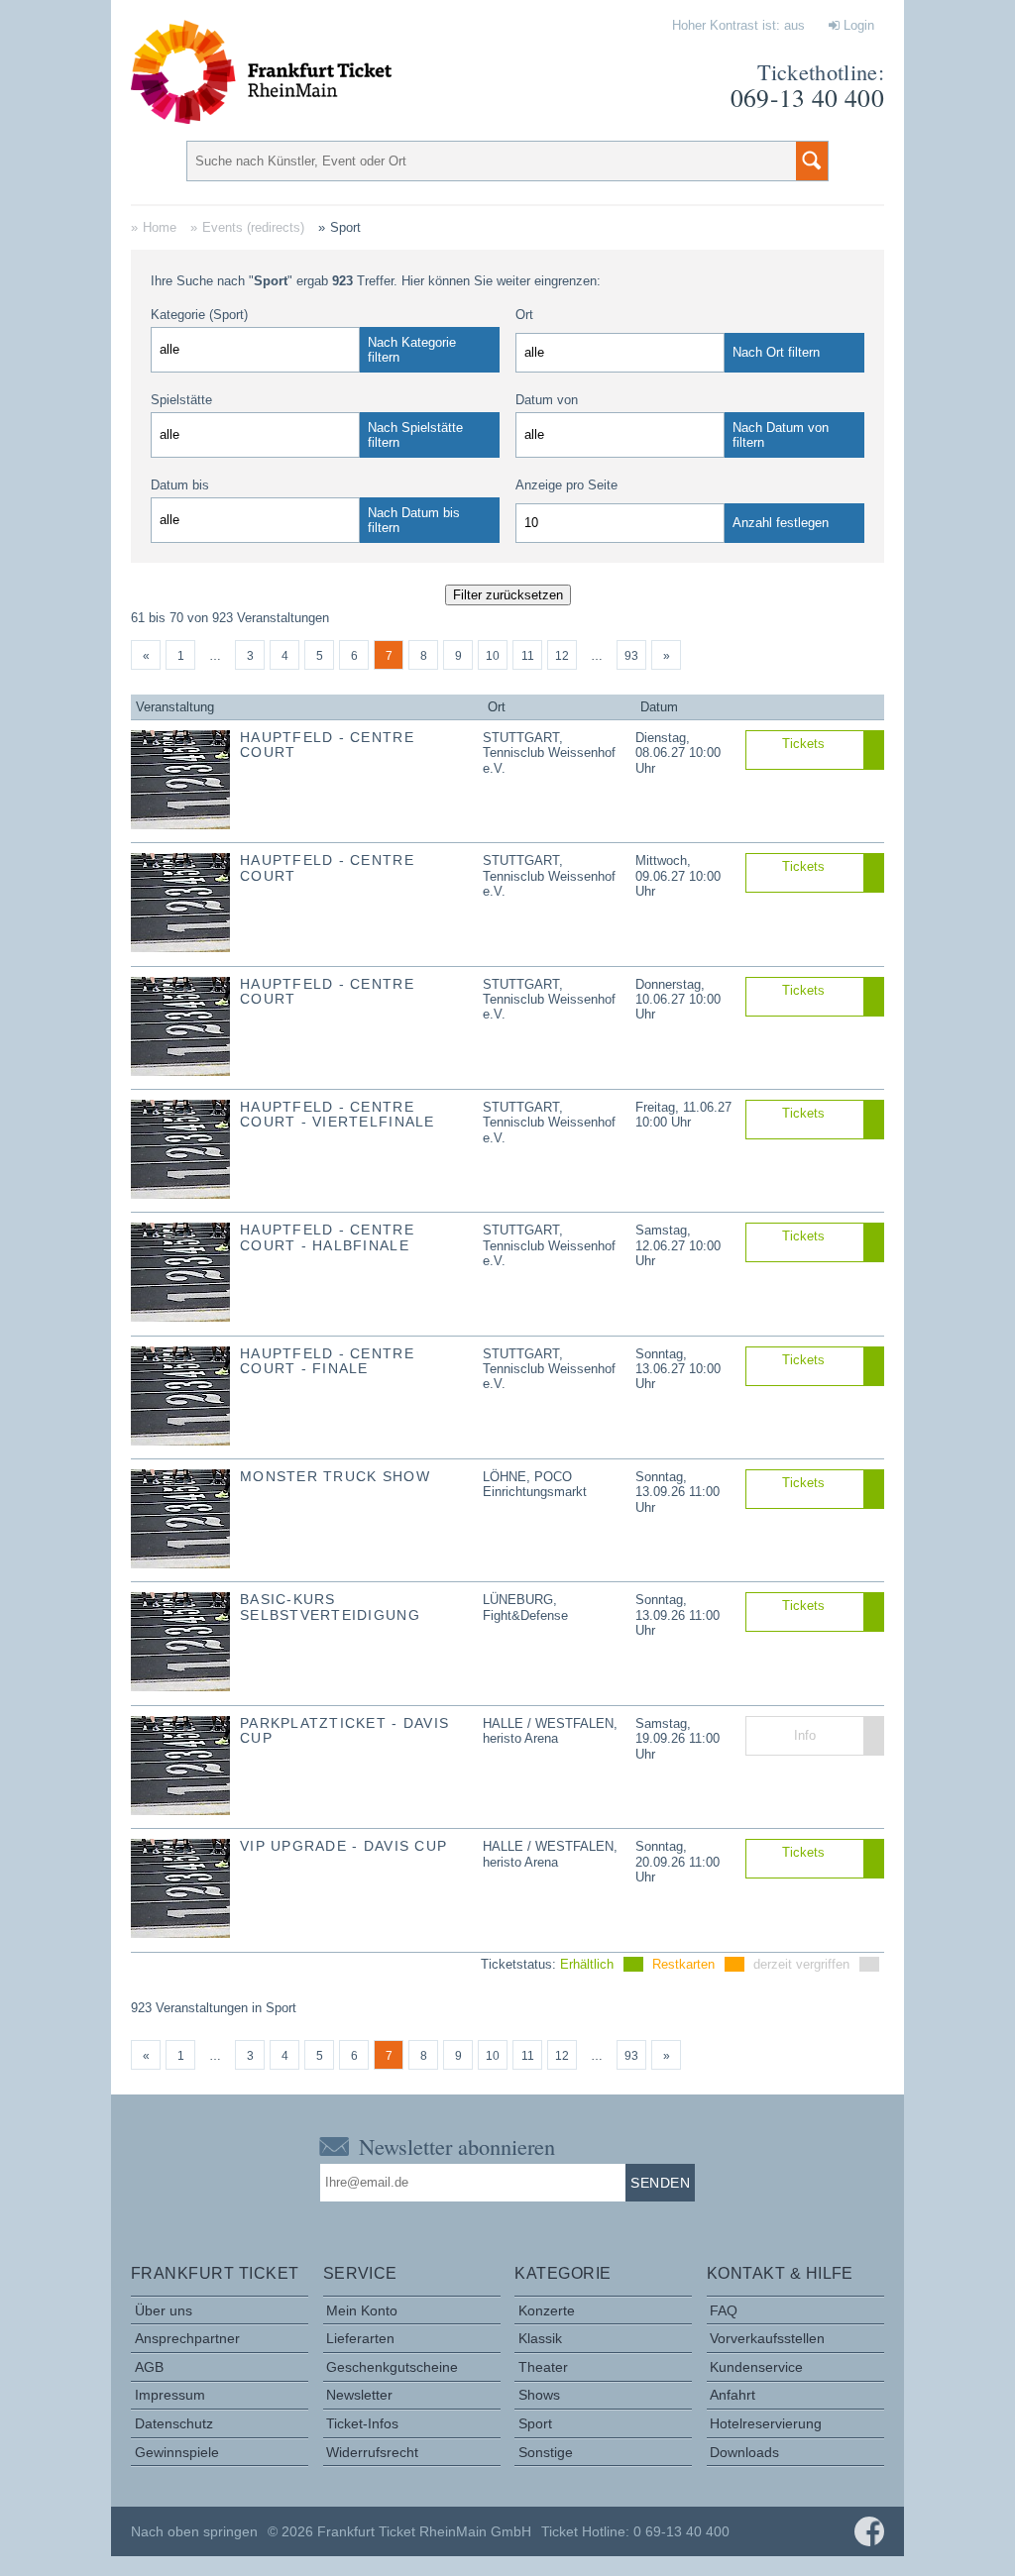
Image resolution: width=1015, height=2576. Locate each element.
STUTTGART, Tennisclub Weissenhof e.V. (549, 753)
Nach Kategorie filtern (412, 350)
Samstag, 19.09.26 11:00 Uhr (677, 1739)
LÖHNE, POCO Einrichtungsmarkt (535, 1484)
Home (160, 227)
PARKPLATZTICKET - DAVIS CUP (344, 1730)
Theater (543, 2367)
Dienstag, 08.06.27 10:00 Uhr (678, 753)
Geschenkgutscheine (392, 2367)
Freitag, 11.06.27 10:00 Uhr (683, 1115)
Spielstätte (181, 400)
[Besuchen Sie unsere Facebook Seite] (869, 2531)
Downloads (744, 2452)
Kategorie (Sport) (199, 315)
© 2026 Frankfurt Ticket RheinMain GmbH (399, 2531)
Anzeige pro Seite (566, 485)
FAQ (724, 2310)
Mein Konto (362, 2310)
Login (857, 25)
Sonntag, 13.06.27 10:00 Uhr (678, 1369)
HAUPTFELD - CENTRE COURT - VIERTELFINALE (338, 1114)
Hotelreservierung (766, 2423)
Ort (524, 315)
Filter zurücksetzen (508, 595)
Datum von (547, 400)
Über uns (164, 2310)
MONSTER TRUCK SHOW (335, 1476)
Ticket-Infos (362, 2423)
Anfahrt (733, 2395)
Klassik (540, 2338)
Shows (539, 2395)
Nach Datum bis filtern (414, 520)
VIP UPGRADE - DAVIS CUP (343, 1846)
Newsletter (359, 2395)
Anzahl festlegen (781, 523)
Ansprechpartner (187, 2338)
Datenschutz (174, 2423)
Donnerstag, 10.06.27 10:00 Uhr (678, 1000)
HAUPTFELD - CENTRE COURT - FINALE (327, 1361)
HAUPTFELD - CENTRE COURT (327, 745)
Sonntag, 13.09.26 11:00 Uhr (677, 1492)
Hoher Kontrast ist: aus (738, 25)
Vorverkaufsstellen (767, 2338)
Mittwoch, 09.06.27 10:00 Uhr (678, 876)
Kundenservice (756, 2367)
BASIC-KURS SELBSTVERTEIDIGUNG (330, 1607)
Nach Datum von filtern (781, 435)
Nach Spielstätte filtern (415, 435)
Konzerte (547, 2310)
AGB (149, 2367)
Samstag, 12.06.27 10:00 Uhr (678, 1245)
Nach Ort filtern (776, 352)
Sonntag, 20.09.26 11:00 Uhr (677, 1862)
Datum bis (180, 485)
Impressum (170, 2395)
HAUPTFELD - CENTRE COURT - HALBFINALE (327, 1237)
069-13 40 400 (807, 97)
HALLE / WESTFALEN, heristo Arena (550, 1731)
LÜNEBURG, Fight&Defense (525, 1607)
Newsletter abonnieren (457, 2146)
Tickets (803, 744)
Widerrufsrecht (372, 2452)
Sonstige (546, 2452)
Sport (535, 2423)
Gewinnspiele (177, 2452)
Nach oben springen (194, 2531)
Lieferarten (360, 2338)
